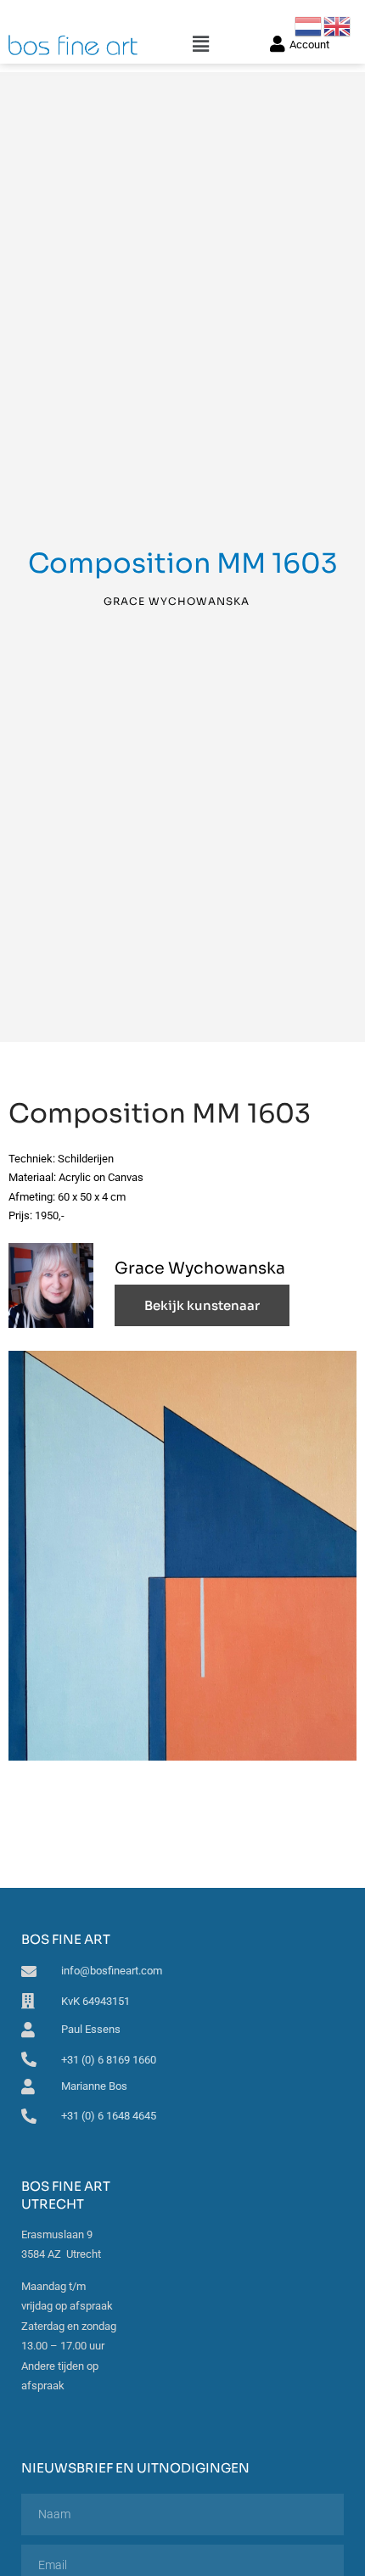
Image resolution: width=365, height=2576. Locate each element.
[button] (201, 45)
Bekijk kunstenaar (202, 1305)
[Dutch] (309, 25)
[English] (338, 25)
